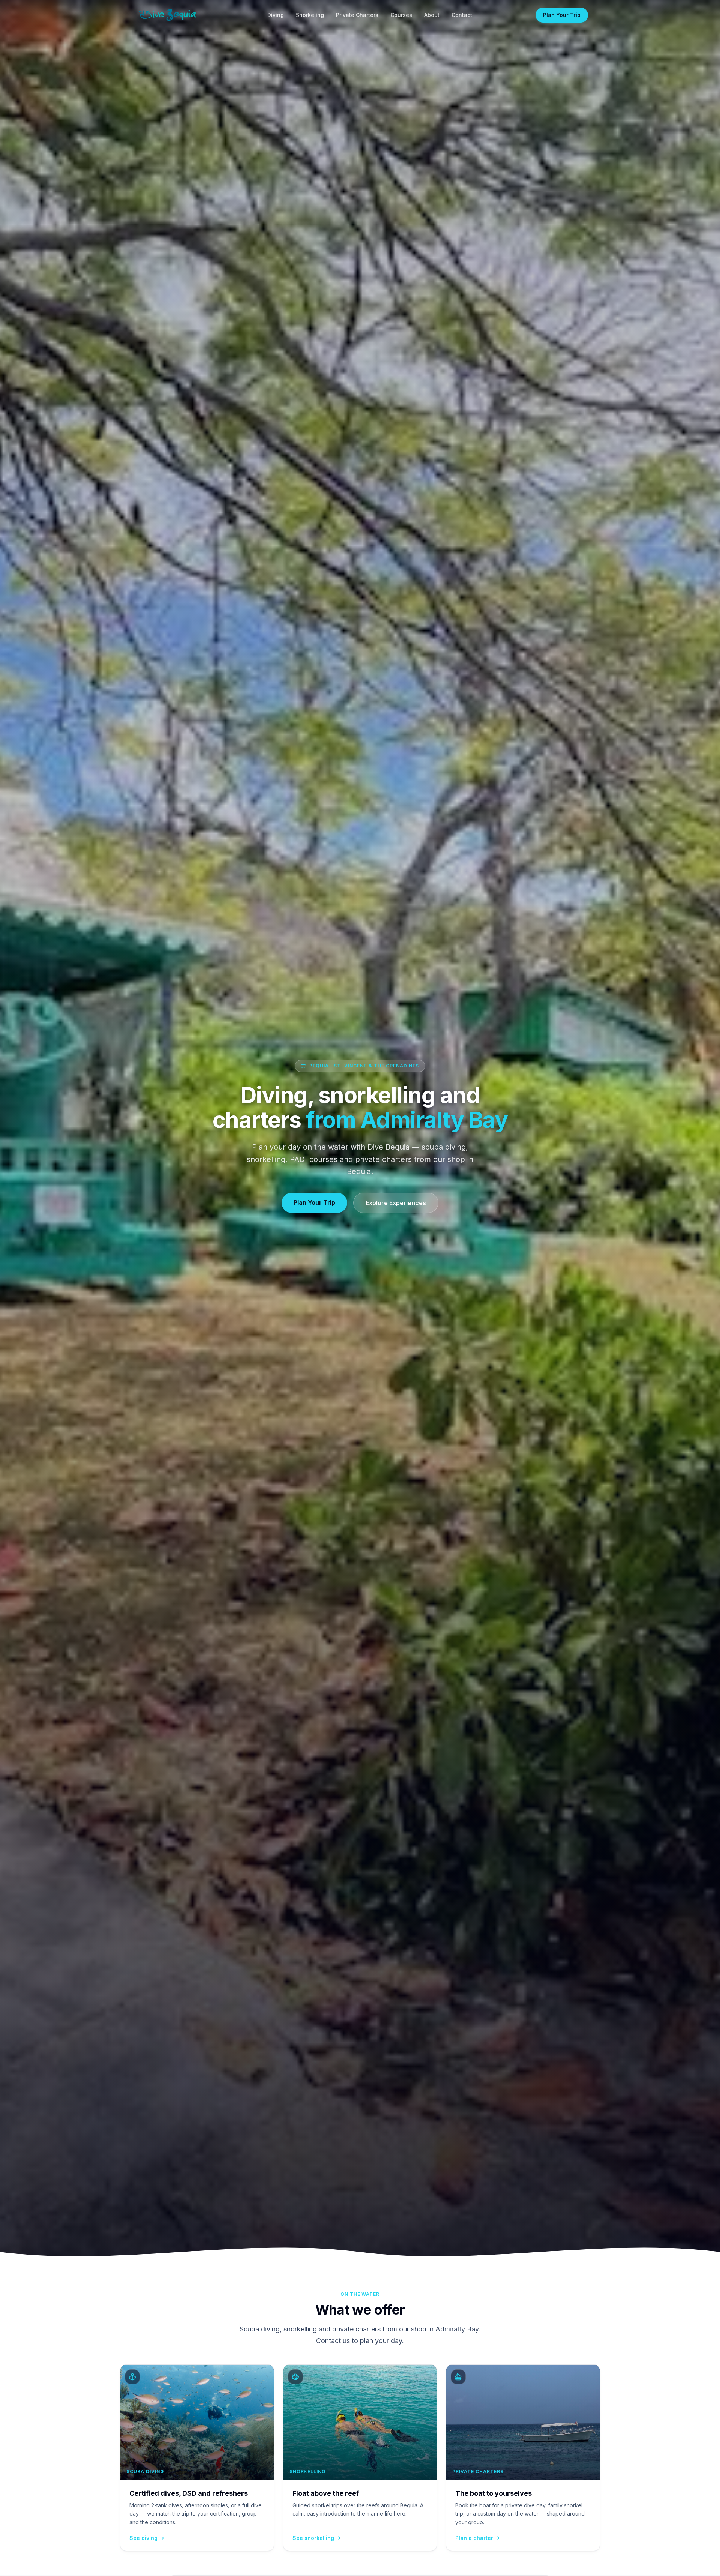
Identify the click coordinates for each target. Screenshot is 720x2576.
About (432, 15)
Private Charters (357, 15)
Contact (462, 15)
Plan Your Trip (562, 15)
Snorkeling (310, 15)
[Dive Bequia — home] (168, 15)
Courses (401, 15)
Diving (276, 15)
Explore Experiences (396, 1203)
